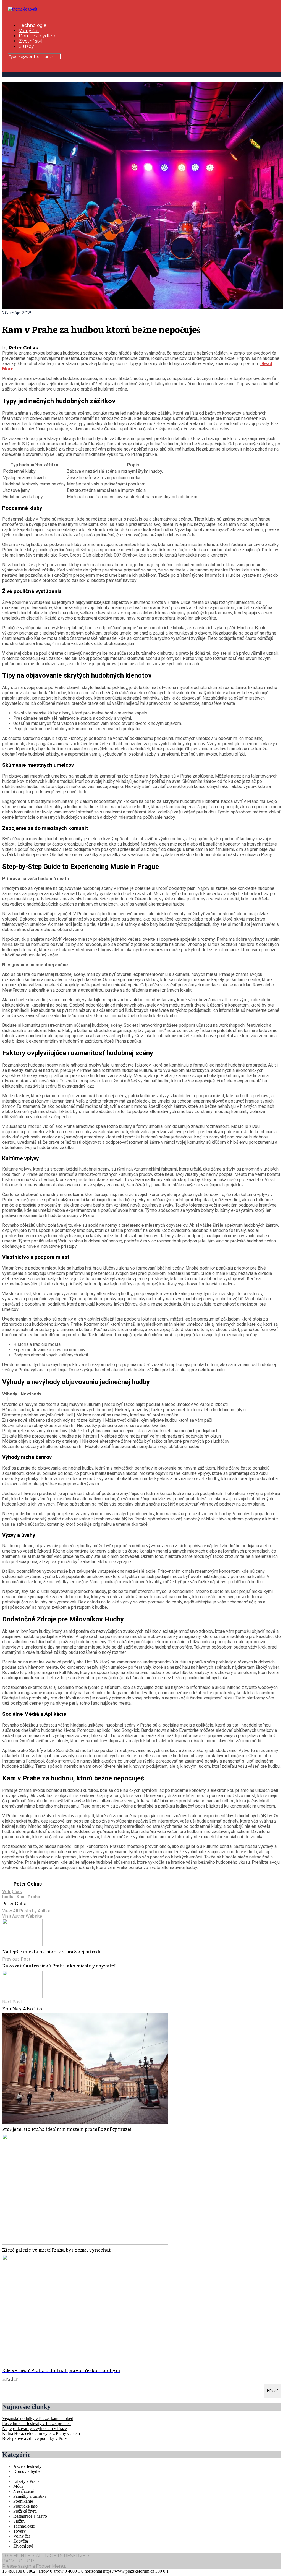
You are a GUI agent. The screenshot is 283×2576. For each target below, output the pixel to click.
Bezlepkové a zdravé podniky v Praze (35, 2438)
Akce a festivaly (27, 2466)
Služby (26, 46)
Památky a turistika (30, 2496)
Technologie (33, 25)
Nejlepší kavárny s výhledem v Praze (35, 2428)
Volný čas (29, 31)
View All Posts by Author (26, 1911)
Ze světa (21, 2541)
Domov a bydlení (38, 36)
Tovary (19, 2531)
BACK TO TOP (18, 2561)
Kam (21, 1897)
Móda (18, 2486)
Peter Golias (23, 348)
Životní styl (31, 41)
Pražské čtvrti (25, 2511)
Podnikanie (23, 2501)
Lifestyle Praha (26, 2481)
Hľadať (10, 2380)
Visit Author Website (22, 1916)
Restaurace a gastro (30, 2516)
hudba (8, 1897)
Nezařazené (23, 2491)
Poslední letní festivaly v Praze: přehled (36, 2423)
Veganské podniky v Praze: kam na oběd (38, 2418)
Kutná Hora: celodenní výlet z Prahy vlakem (41, 2433)
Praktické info (25, 2506)
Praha (34, 1897)
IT (15, 2476)
